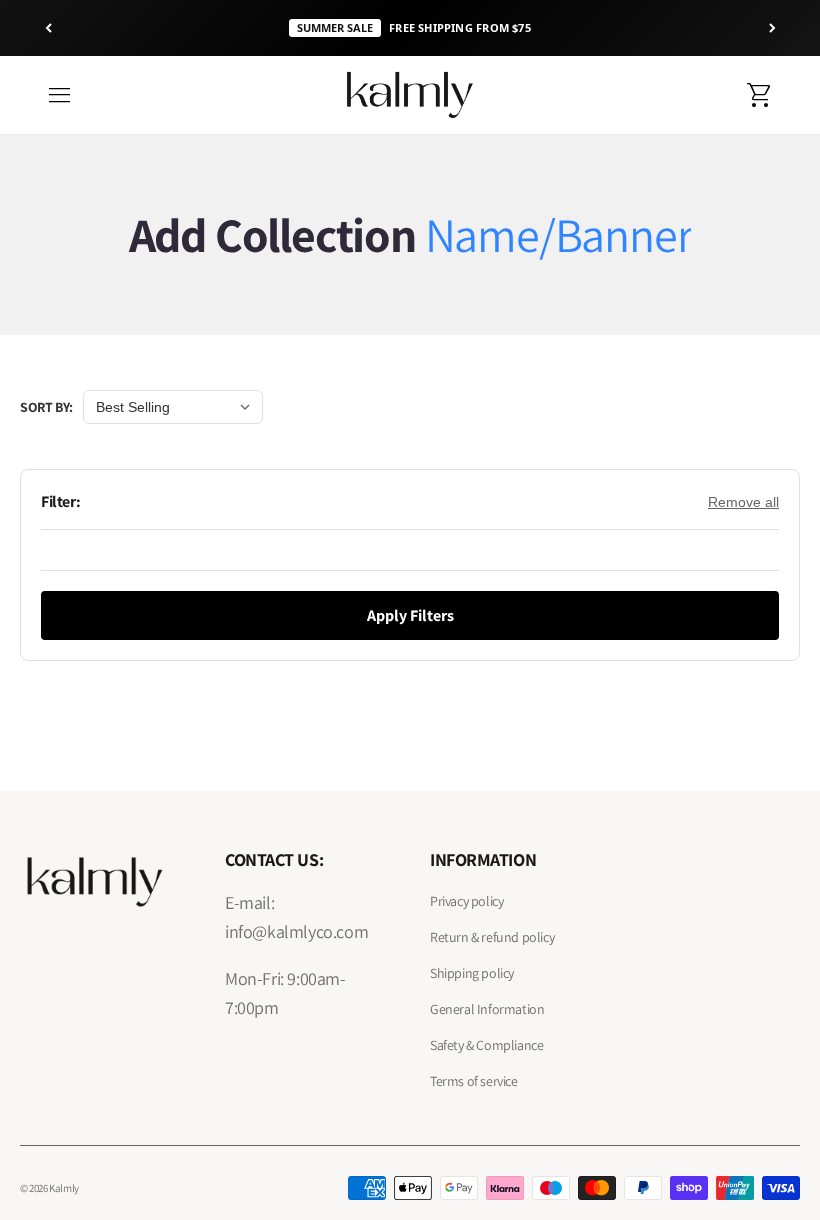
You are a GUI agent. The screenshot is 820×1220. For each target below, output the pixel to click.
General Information (487, 1009)
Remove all (743, 502)
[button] (60, 95)
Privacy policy (466, 901)
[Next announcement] (772, 28)
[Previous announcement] (48, 28)
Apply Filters (410, 615)
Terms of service (474, 1081)
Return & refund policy (492, 937)
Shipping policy (472, 973)
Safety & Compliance (486, 1045)
